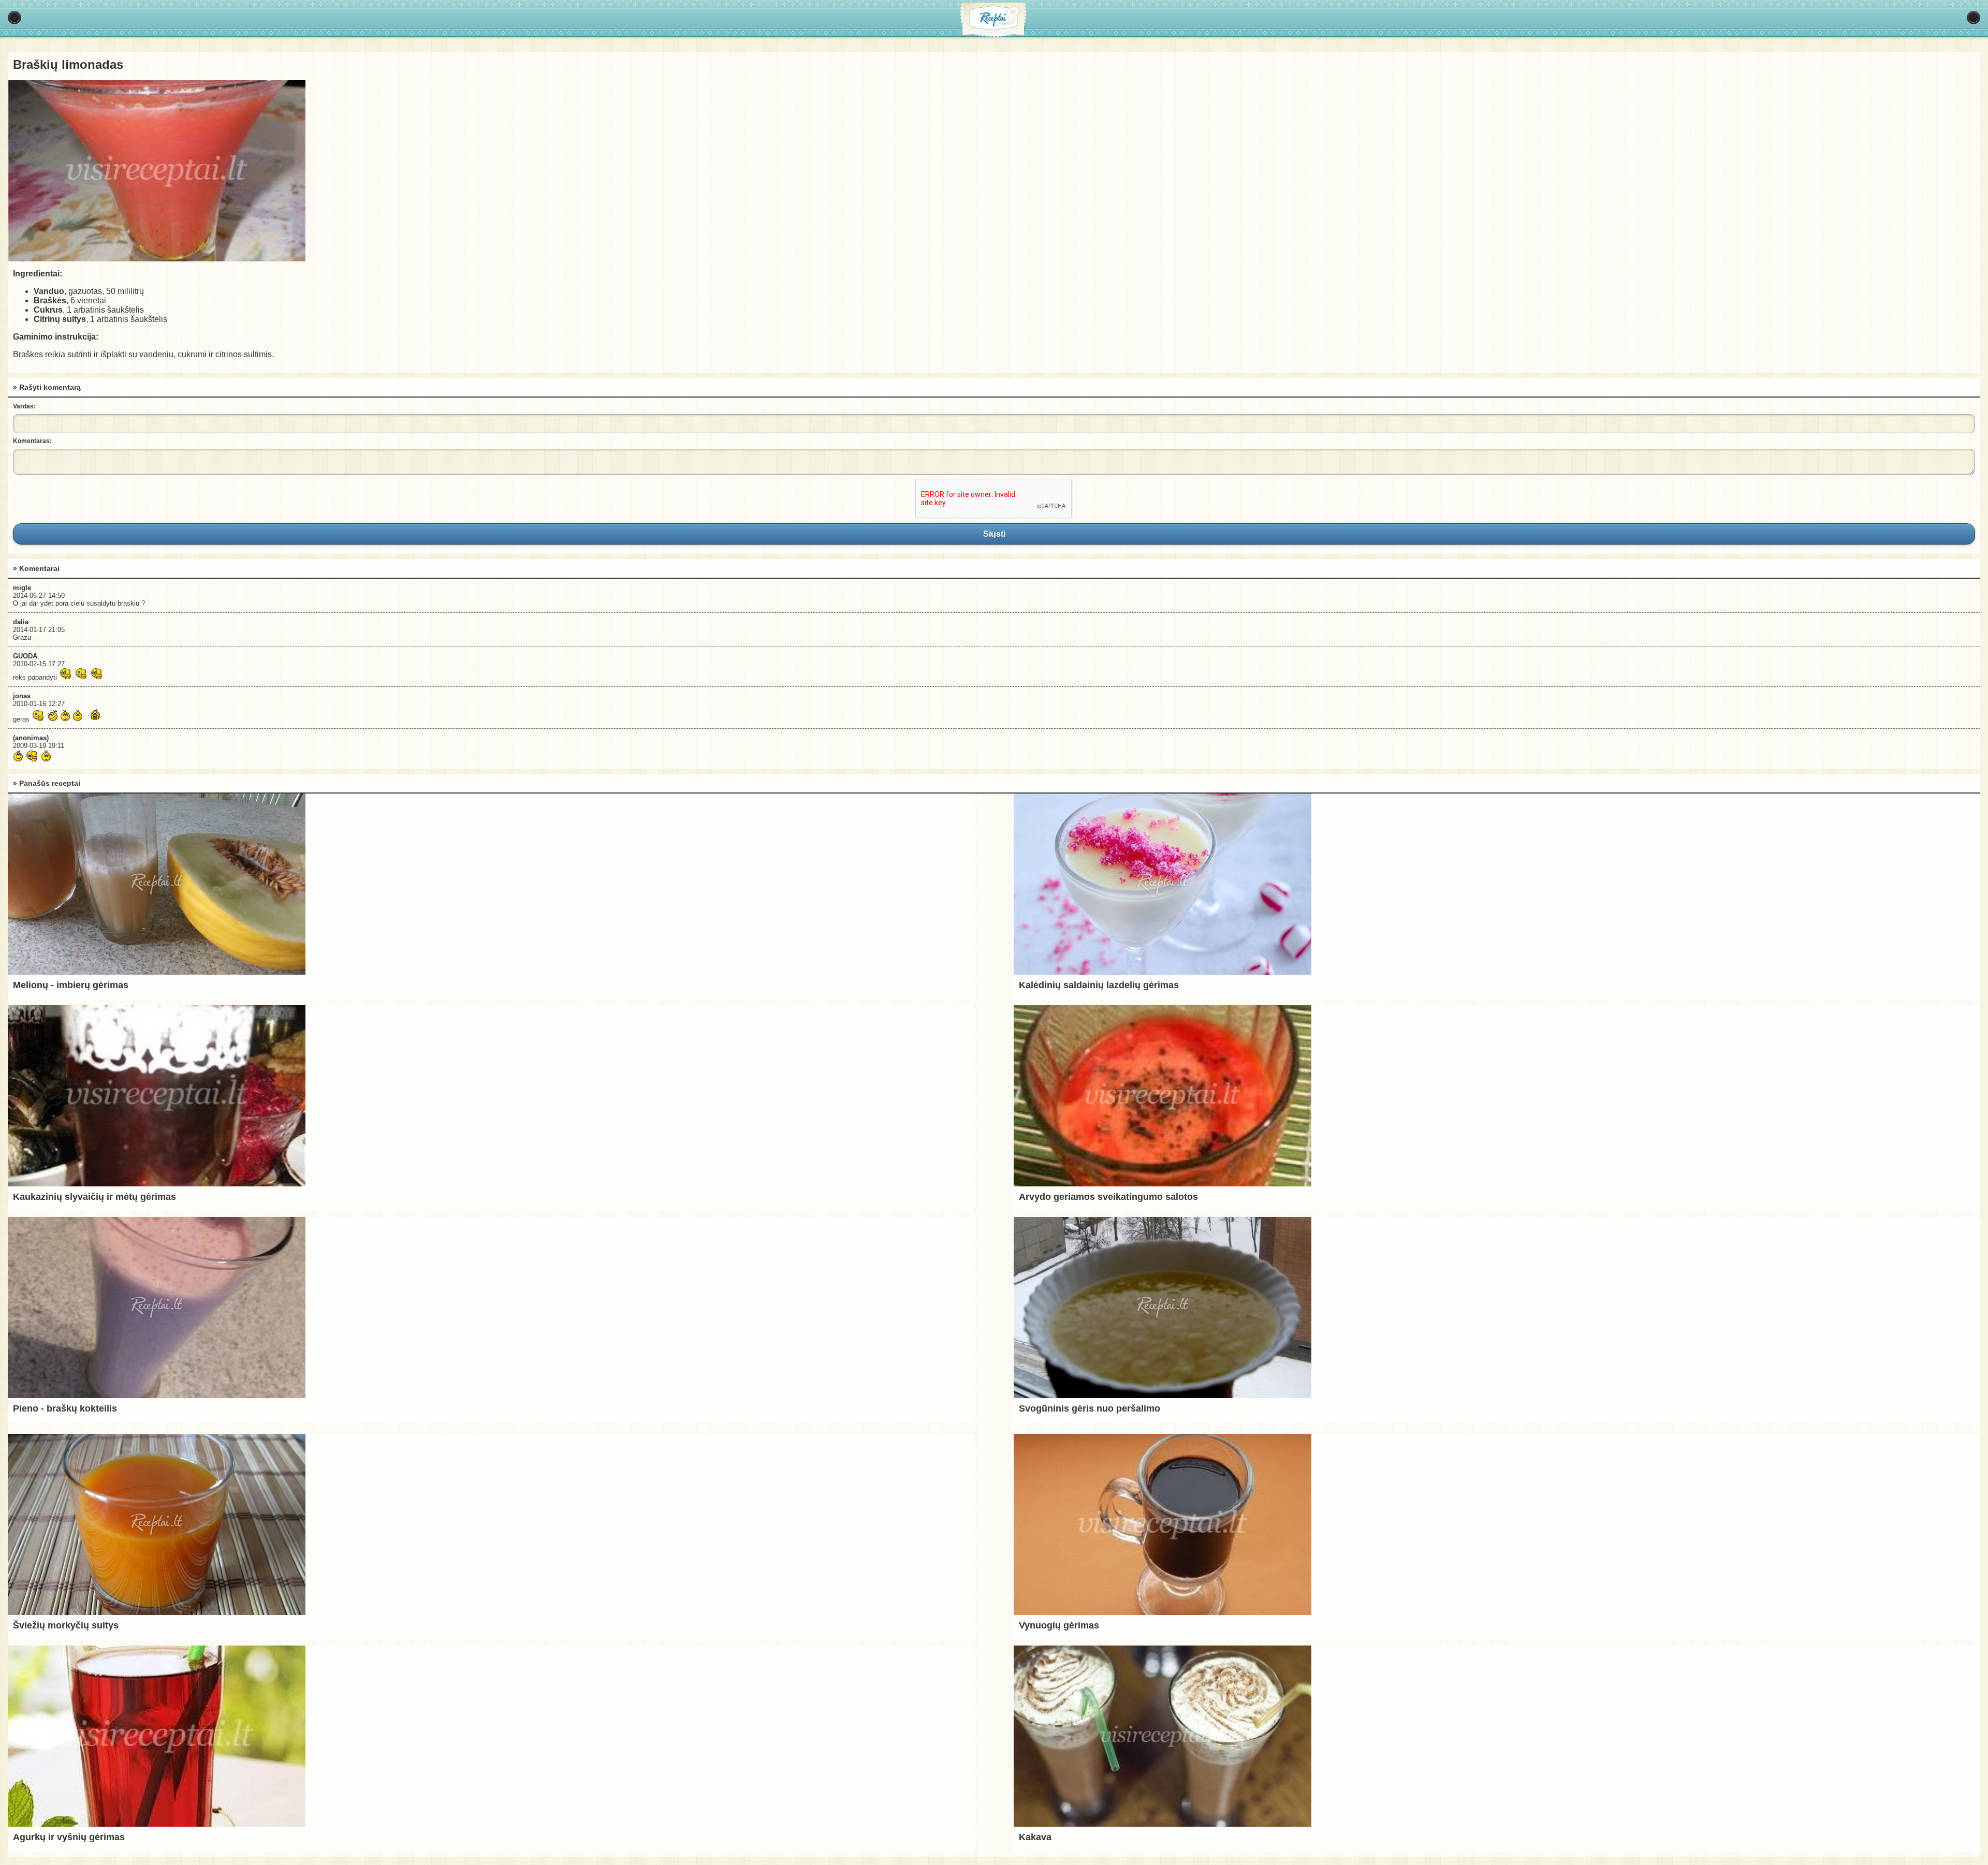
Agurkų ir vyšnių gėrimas (69, 1837)
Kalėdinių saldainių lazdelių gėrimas (1099, 985)
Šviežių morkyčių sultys (66, 1625)
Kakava (1035, 1837)
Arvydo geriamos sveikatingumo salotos (1108, 1197)
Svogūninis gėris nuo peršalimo (1090, 1408)
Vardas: (24, 406)
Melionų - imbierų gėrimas (71, 985)
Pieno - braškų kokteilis (65, 1408)
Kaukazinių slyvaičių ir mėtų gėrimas (94, 1197)
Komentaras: (32, 441)
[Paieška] (1974, 18)
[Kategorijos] (14, 18)
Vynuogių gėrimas (1059, 1625)
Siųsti (994, 534)
